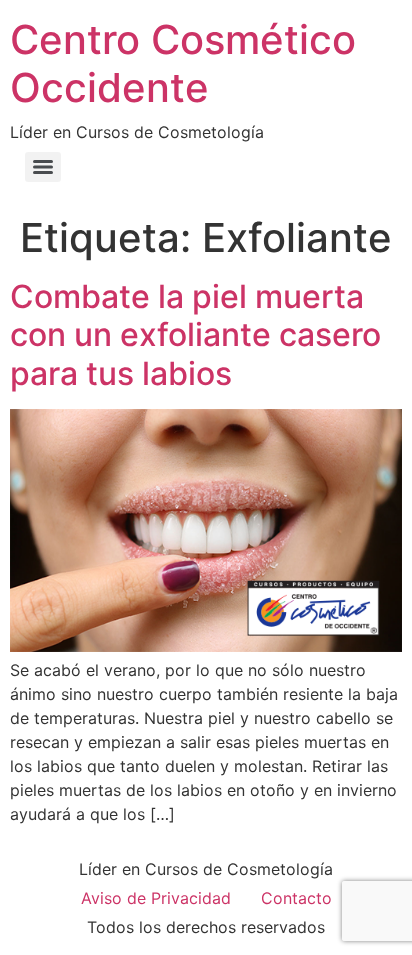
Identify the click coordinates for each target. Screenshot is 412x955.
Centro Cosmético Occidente (183, 63)
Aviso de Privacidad (156, 898)
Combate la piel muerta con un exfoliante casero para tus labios (195, 335)
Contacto (296, 898)
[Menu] (43, 167)
